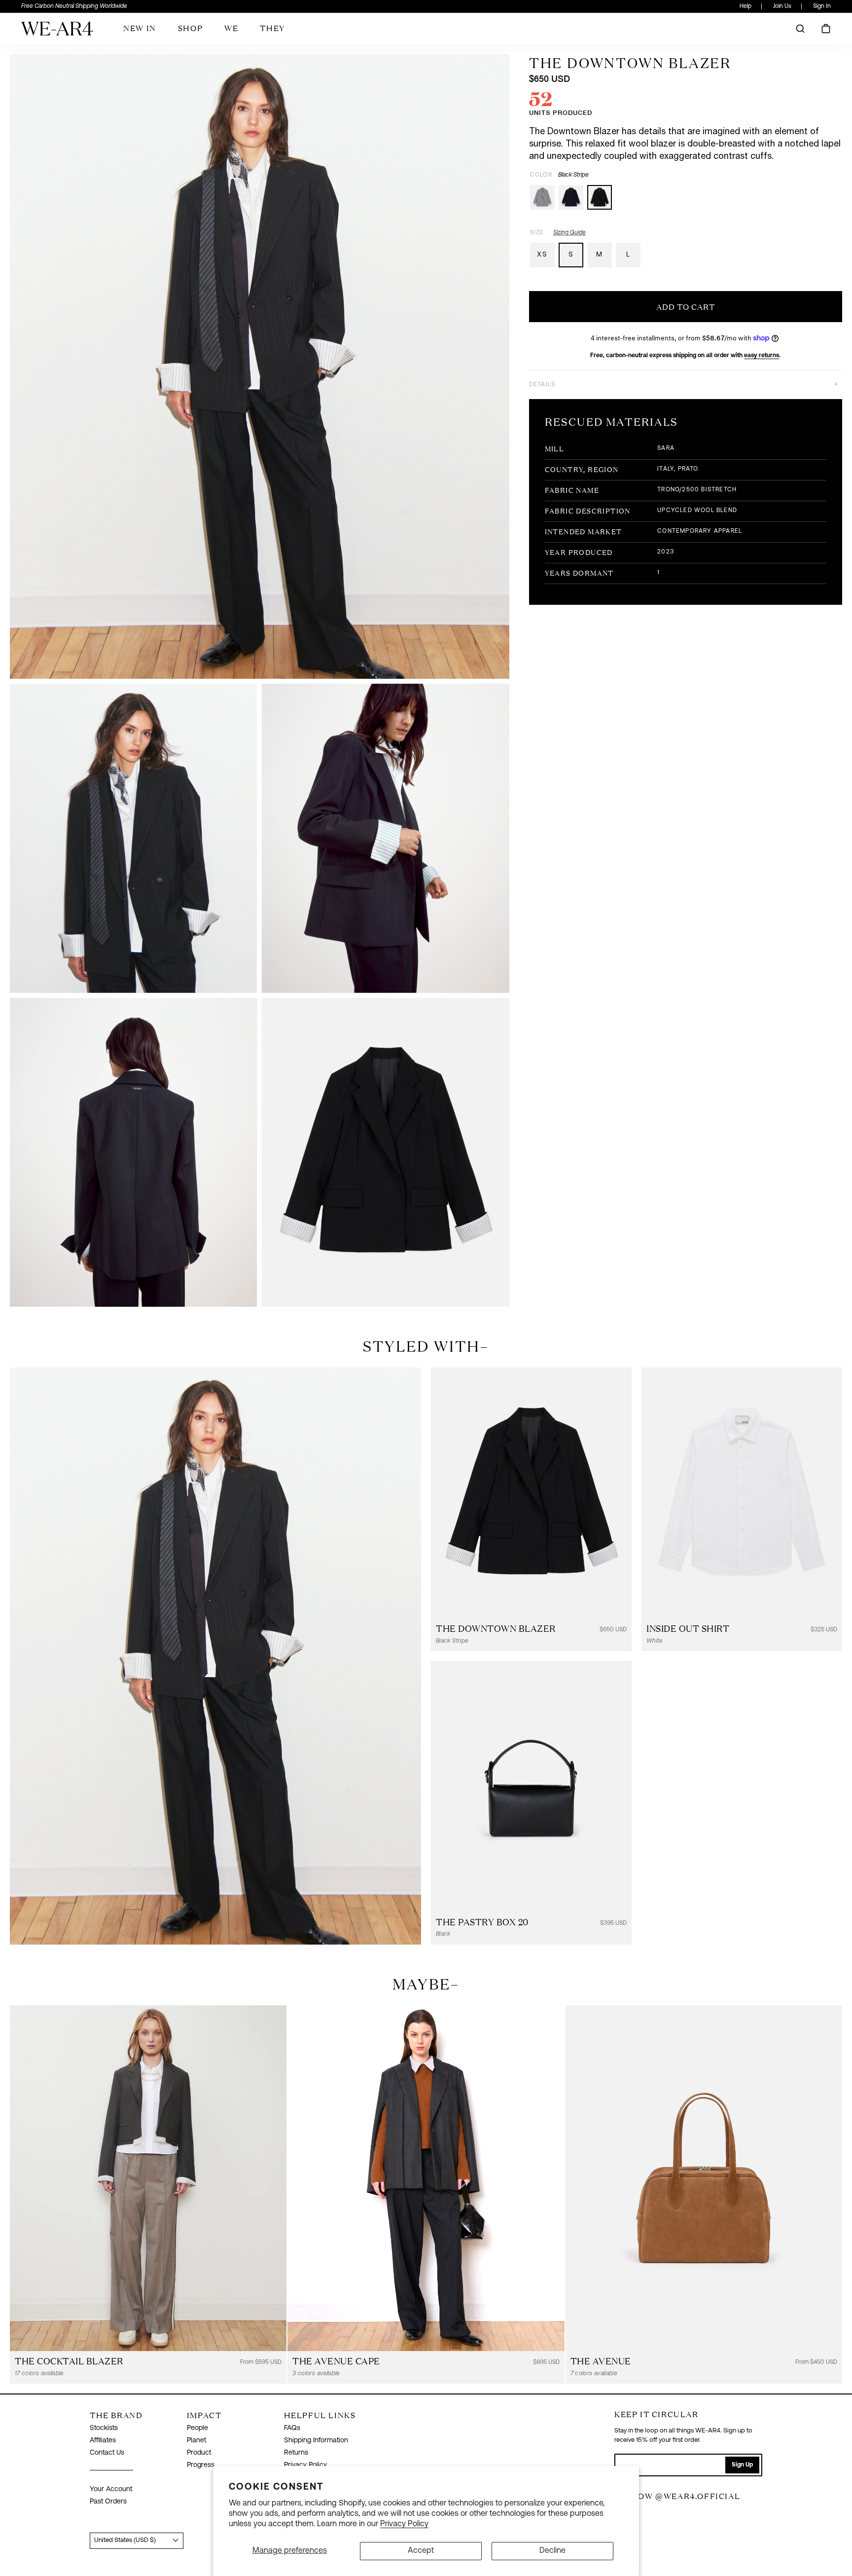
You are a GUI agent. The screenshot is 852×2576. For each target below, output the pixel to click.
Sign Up (742, 2465)
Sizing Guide (569, 233)
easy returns (762, 356)
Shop (190, 28)
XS (542, 255)
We (231, 28)
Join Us (782, 6)
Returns (296, 2453)
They (272, 28)
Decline (552, 2551)
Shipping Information (316, 2441)
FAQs (292, 2428)
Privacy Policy (404, 2524)
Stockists (104, 2428)
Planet (196, 2441)
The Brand (116, 2415)
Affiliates (103, 2441)
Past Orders (108, 2502)
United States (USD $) (125, 2540)
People (197, 2428)
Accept (421, 2551)
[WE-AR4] (57, 32)
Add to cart (686, 307)
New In (140, 28)
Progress (201, 2465)
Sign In (822, 6)
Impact (204, 2415)
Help (745, 6)
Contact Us (107, 2453)
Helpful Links (320, 2415)
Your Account (111, 2489)
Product (199, 2453)
